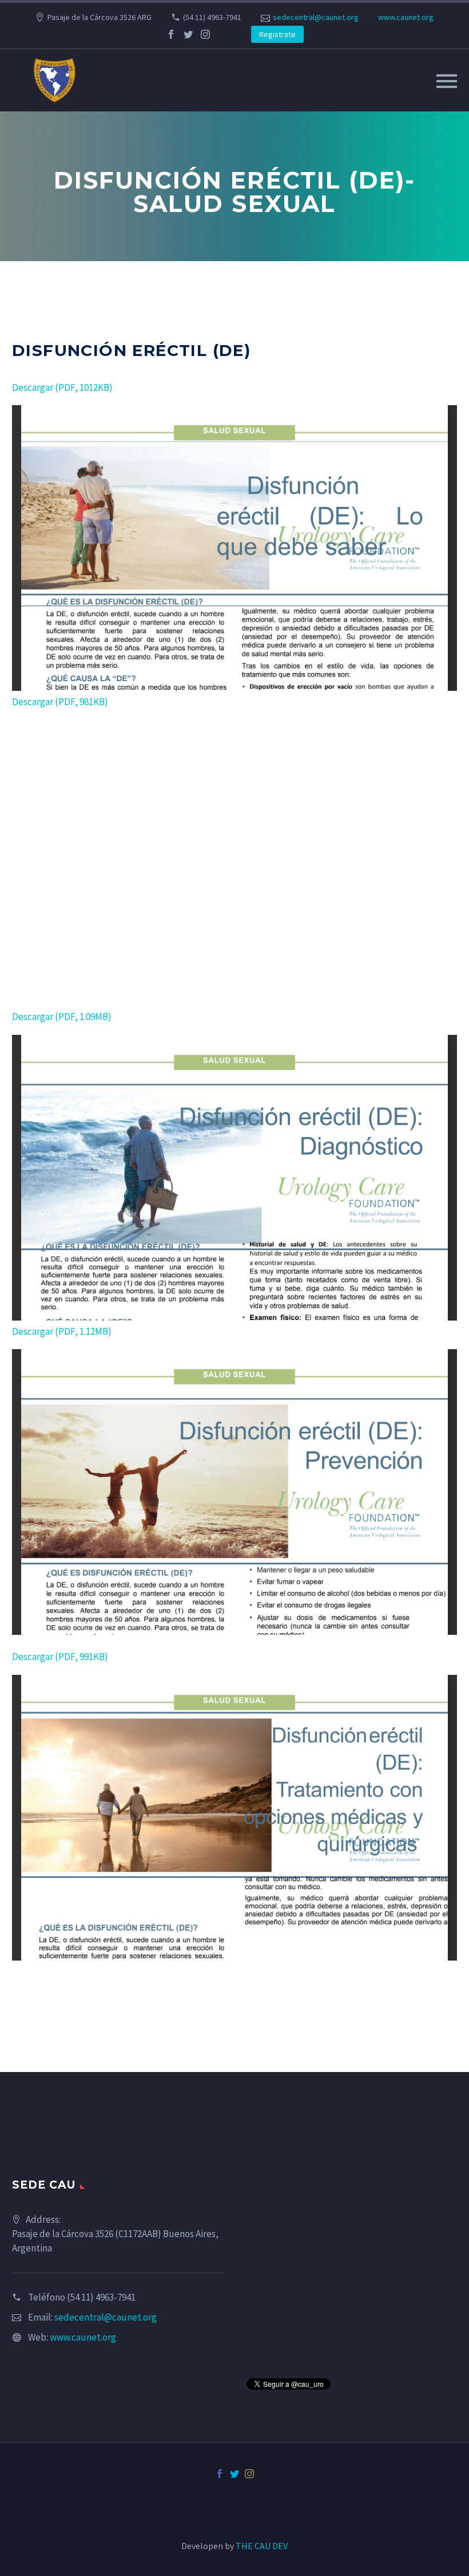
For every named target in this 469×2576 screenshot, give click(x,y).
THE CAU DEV (262, 2546)
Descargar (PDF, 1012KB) (62, 387)
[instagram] (205, 34)
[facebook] (171, 34)
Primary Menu (447, 81)
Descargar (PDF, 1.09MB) (62, 1017)
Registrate (277, 34)
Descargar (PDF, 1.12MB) (62, 1331)
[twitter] (188, 34)
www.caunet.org (406, 17)
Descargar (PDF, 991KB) (60, 1657)
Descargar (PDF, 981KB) (60, 702)
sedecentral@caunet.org (316, 17)
